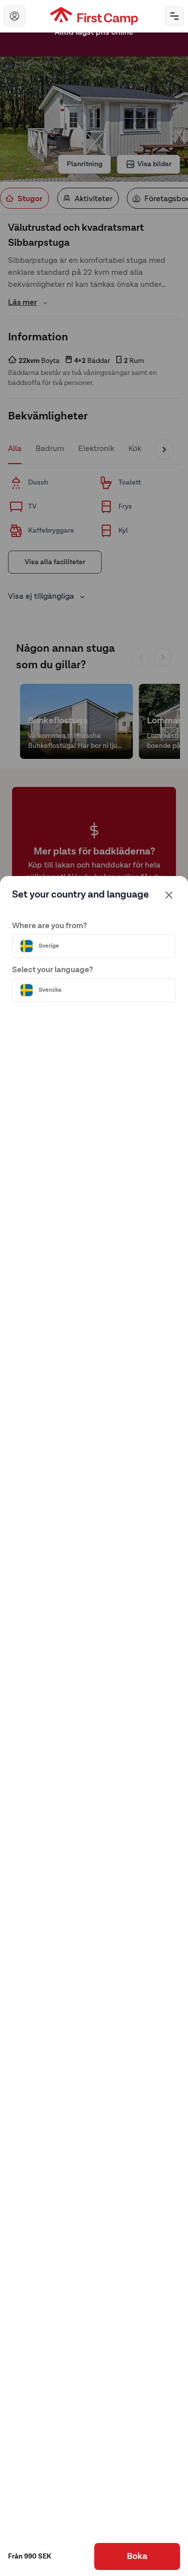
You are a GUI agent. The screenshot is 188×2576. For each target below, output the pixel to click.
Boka (137, 2556)
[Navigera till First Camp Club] (15, 16)
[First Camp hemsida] (94, 16)
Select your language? (53, 970)
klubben (79, 52)
